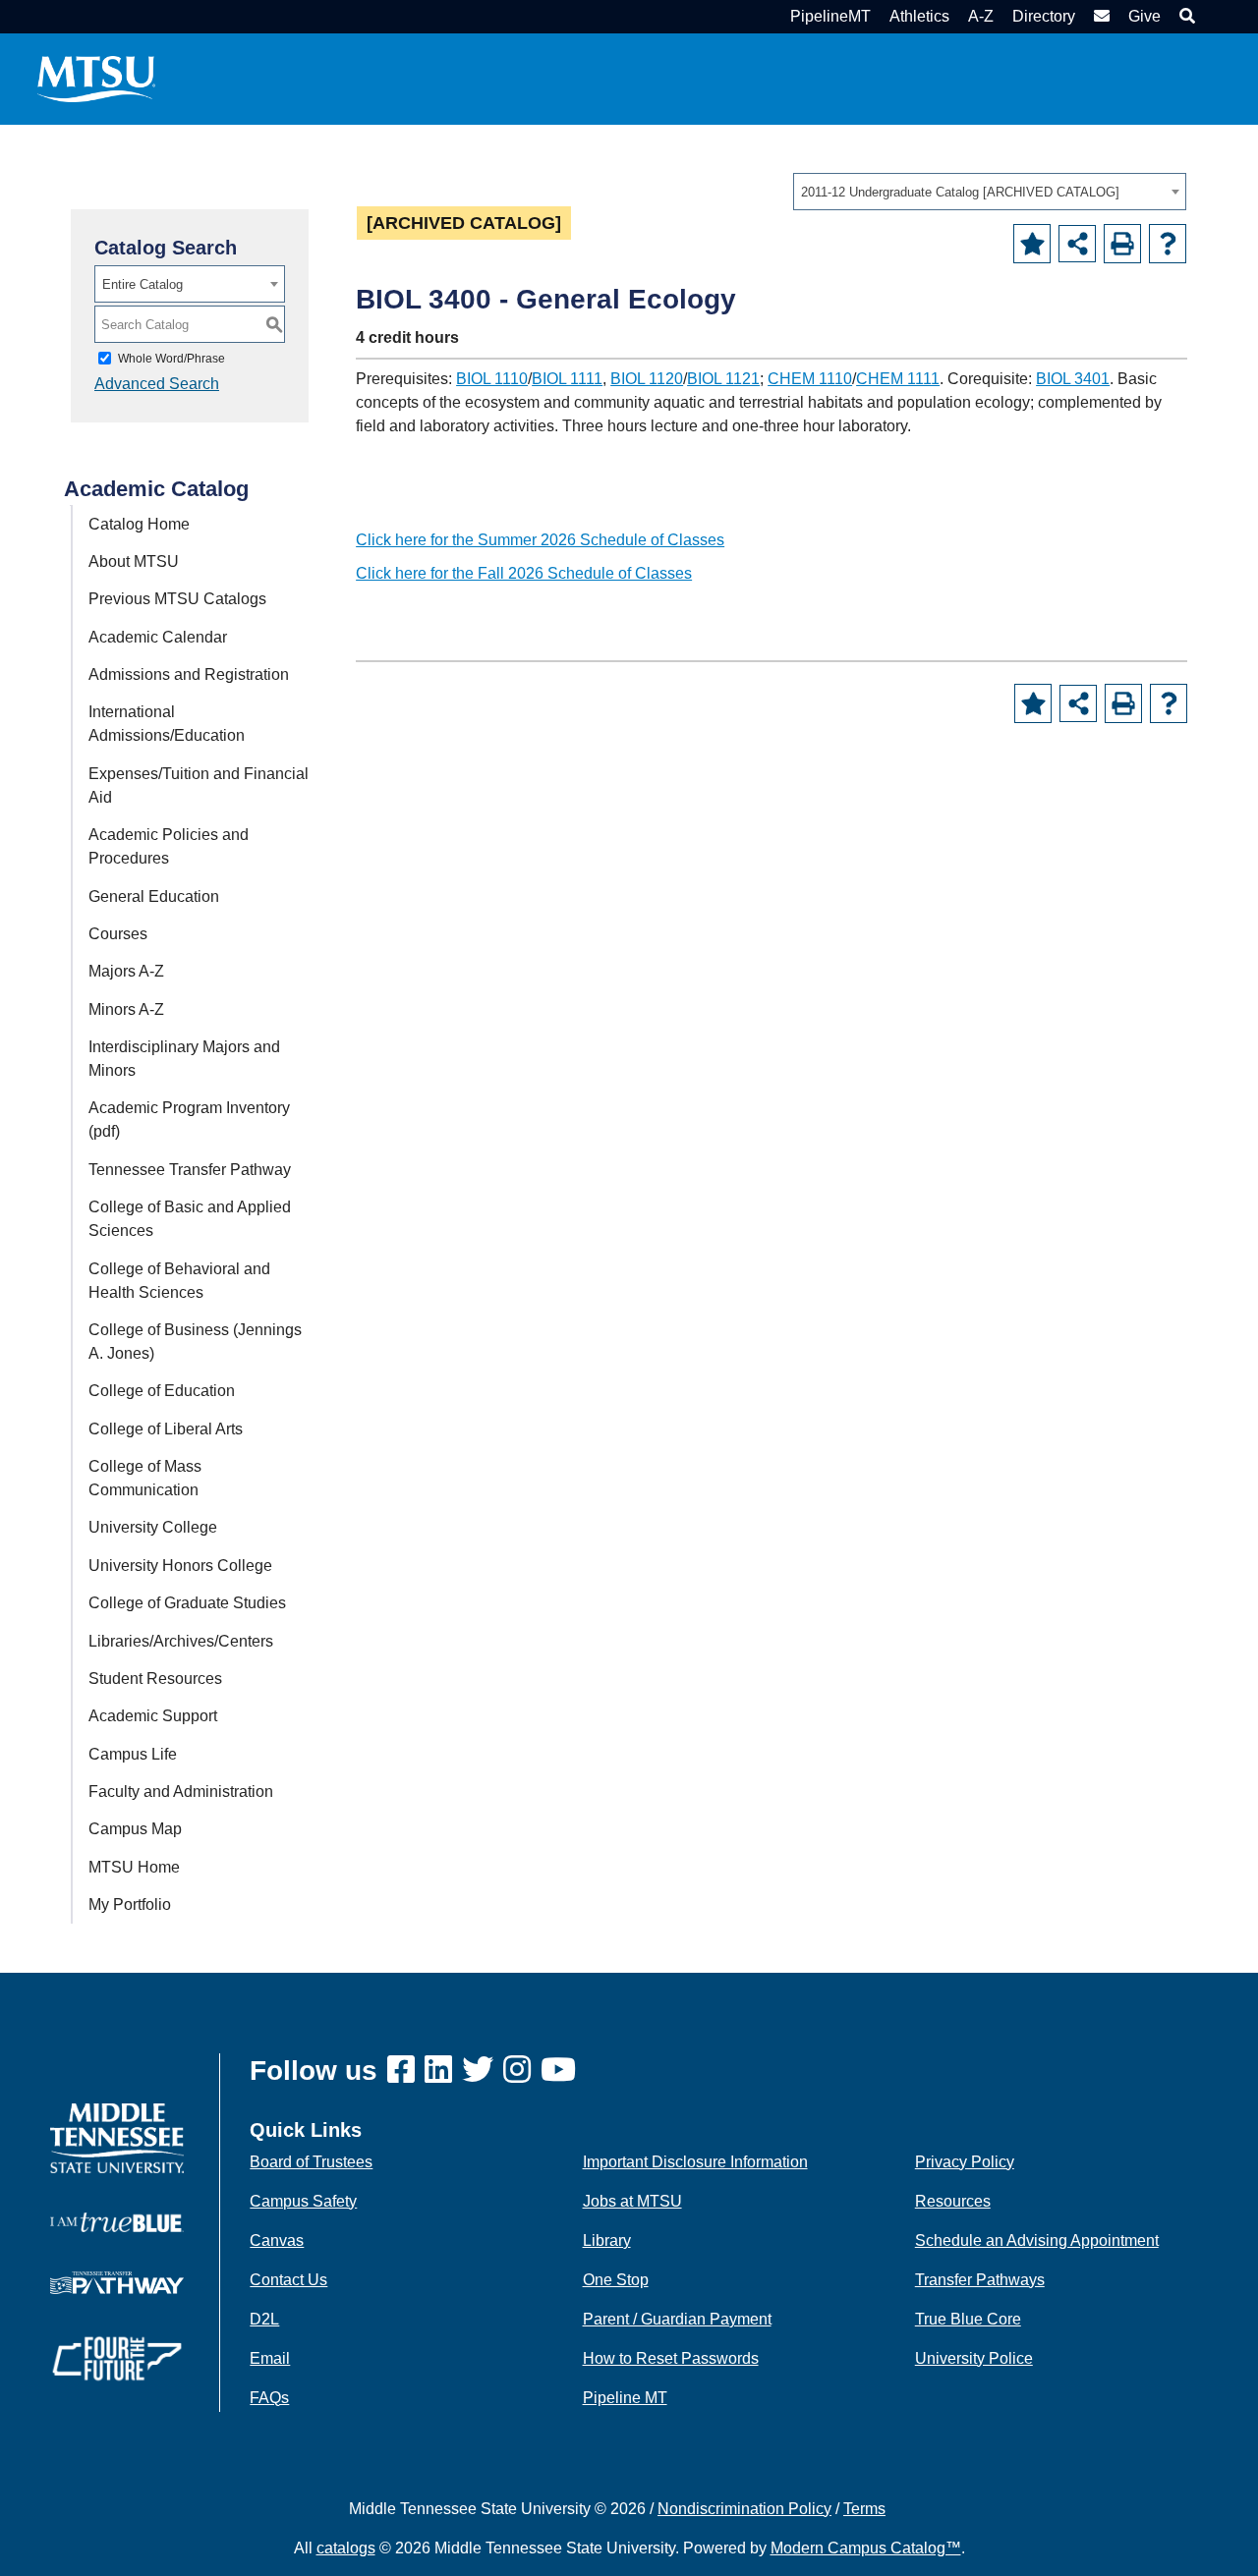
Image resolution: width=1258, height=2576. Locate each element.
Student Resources (155, 1679)
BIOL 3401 (1073, 379)
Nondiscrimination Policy (744, 2509)
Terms (864, 2509)
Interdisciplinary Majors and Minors (184, 1059)
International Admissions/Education (167, 724)
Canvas (277, 2240)
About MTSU (134, 561)
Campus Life (133, 1754)
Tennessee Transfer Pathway (190, 1170)
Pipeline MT (625, 2398)
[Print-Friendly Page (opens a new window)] (1122, 244)
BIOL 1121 (723, 379)
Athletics (919, 16)
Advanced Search (157, 384)
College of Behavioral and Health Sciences (179, 1281)
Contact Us (288, 2280)
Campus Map (135, 1829)
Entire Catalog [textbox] (143, 284)
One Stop (616, 2280)
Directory (1044, 16)
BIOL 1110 (492, 379)
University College (153, 1527)
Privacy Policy (965, 2162)
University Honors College (180, 1566)
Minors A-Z (126, 1009)
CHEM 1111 (898, 379)
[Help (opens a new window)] (1168, 244)
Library (607, 2240)
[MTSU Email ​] (1099, 16)
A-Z (981, 16)
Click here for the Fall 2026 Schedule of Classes (524, 573)
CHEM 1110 (810, 379)
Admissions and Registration (189, 674)
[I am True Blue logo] (117, 2221)
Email (270, 2358)
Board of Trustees (311, 2162)
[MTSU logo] (117, 2137)
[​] (406, 2071)
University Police (974, 2358)
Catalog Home (139, 524)
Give (1144, 16)
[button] (1185, 16)
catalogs (346, 2548)
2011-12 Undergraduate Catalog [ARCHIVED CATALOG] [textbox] (960, 192)
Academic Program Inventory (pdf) (189, 1120)
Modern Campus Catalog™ (866, 2548)
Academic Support (153, 1716)
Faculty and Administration (181, 1792)
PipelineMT (830, 16)
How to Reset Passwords (671, 2358)
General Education (154, 896)
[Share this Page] (1077, 244)
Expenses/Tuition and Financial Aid (199, 785)
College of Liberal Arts (166, 1429)
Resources (953, 2201)
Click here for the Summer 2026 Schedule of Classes (540, 540)
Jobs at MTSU (632, 2201)
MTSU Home (134, 1867)
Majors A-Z (126, 971)
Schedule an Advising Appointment (1037, 2240)
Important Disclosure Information (695, 2162)
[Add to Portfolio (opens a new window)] (1032, 244)
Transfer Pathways (980, 2280)
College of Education (162, 1391)
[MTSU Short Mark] (96, 78)
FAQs (269, 2398)
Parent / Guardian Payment (677, 2319)
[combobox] (990, 192)
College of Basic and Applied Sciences (190, 1219)
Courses (118, 934)
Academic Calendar (158, 637)
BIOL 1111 (567, 379)
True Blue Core (968, 2319)
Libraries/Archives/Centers (181, 1641)
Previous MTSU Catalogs (177, 599)
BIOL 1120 (647, 379)
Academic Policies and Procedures (169, 846)
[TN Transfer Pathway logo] (117, 2282)
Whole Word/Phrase (172, 359)
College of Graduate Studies (187, 1603)
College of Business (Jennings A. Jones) (195, 1342)
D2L (264, 2319)
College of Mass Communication (145, 1478)
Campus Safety (303, 2201)
